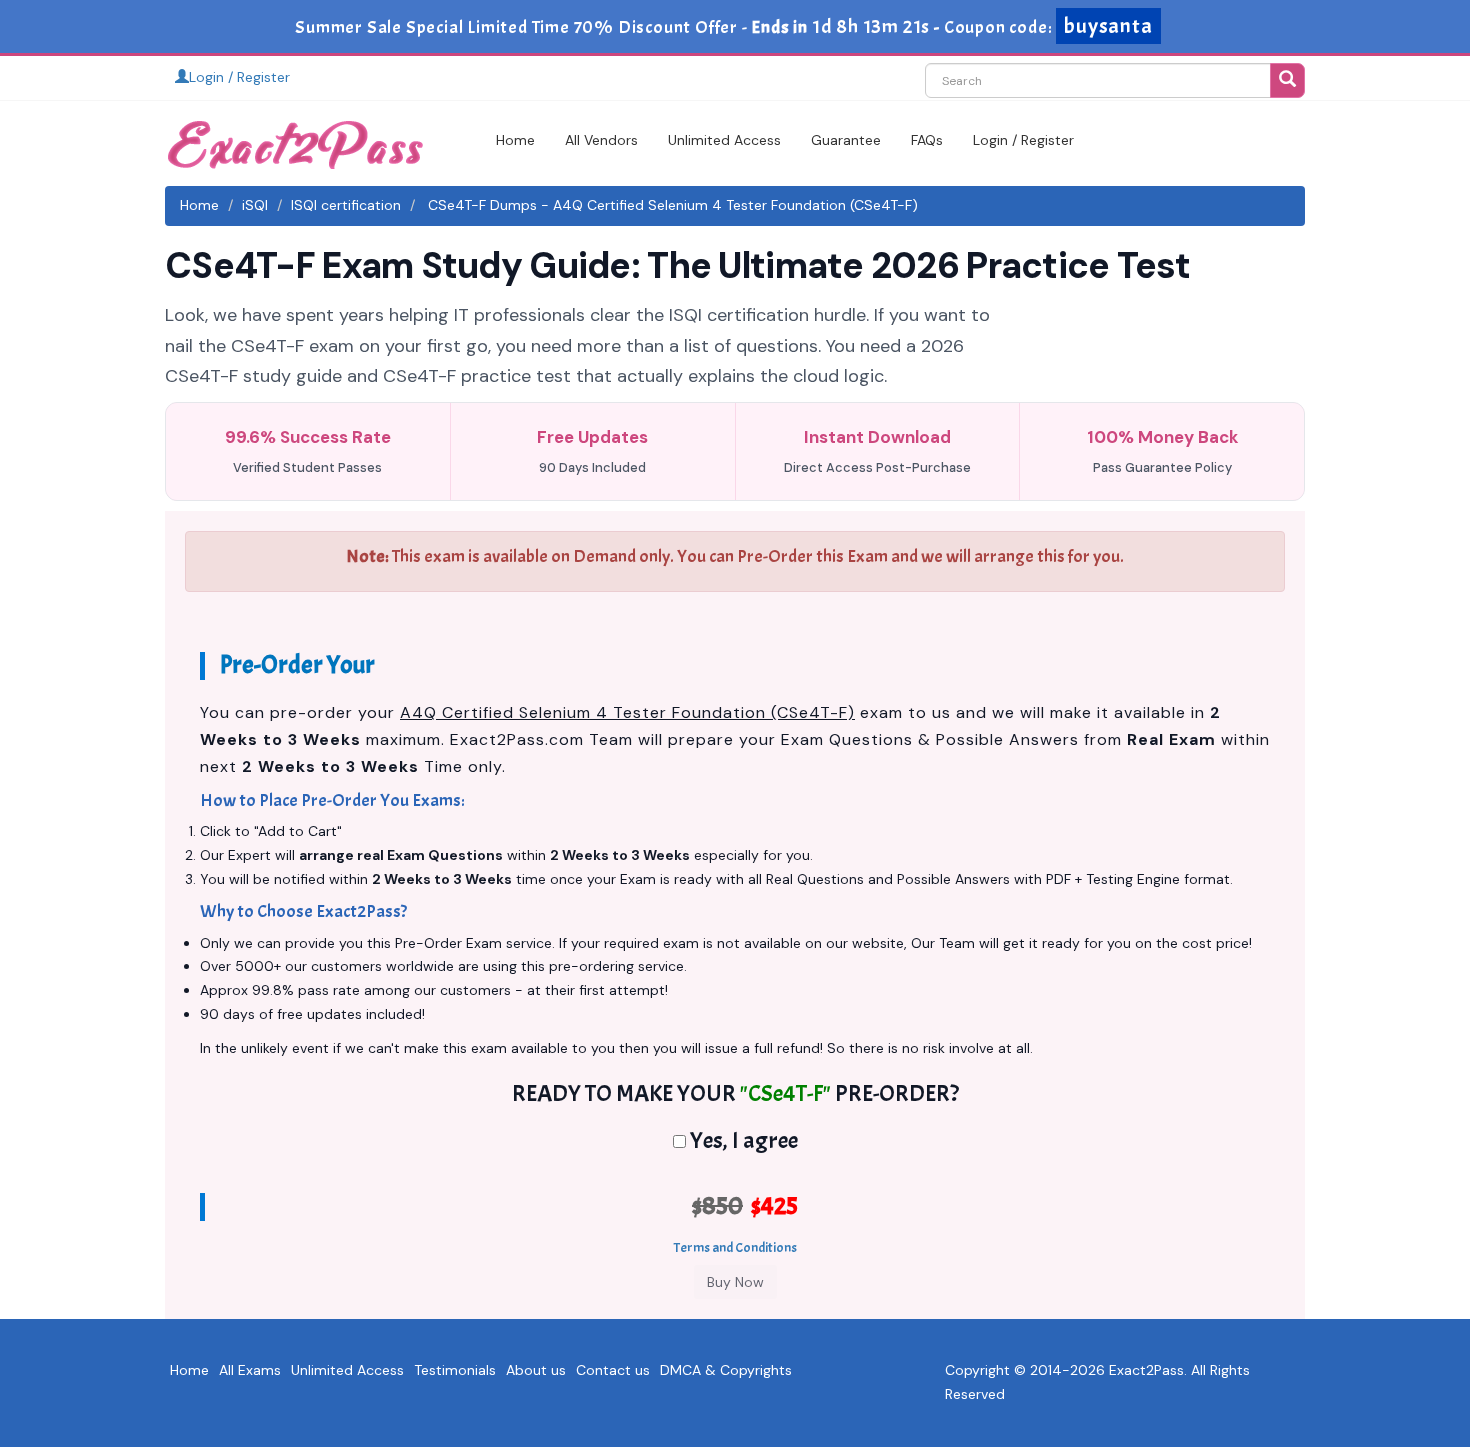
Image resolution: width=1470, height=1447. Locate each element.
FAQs (927, 140)
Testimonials (455, 1370)
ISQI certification (346, 205)
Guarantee (846, 140)
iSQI (255, 205)
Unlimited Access (724, 140)
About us (536, 1370)
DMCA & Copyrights (726, 1370)
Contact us (613, 1370)
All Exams (250, 1370)
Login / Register (239, 77)
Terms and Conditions (735, 1247)
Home (515, 140)
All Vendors (601, 140)
